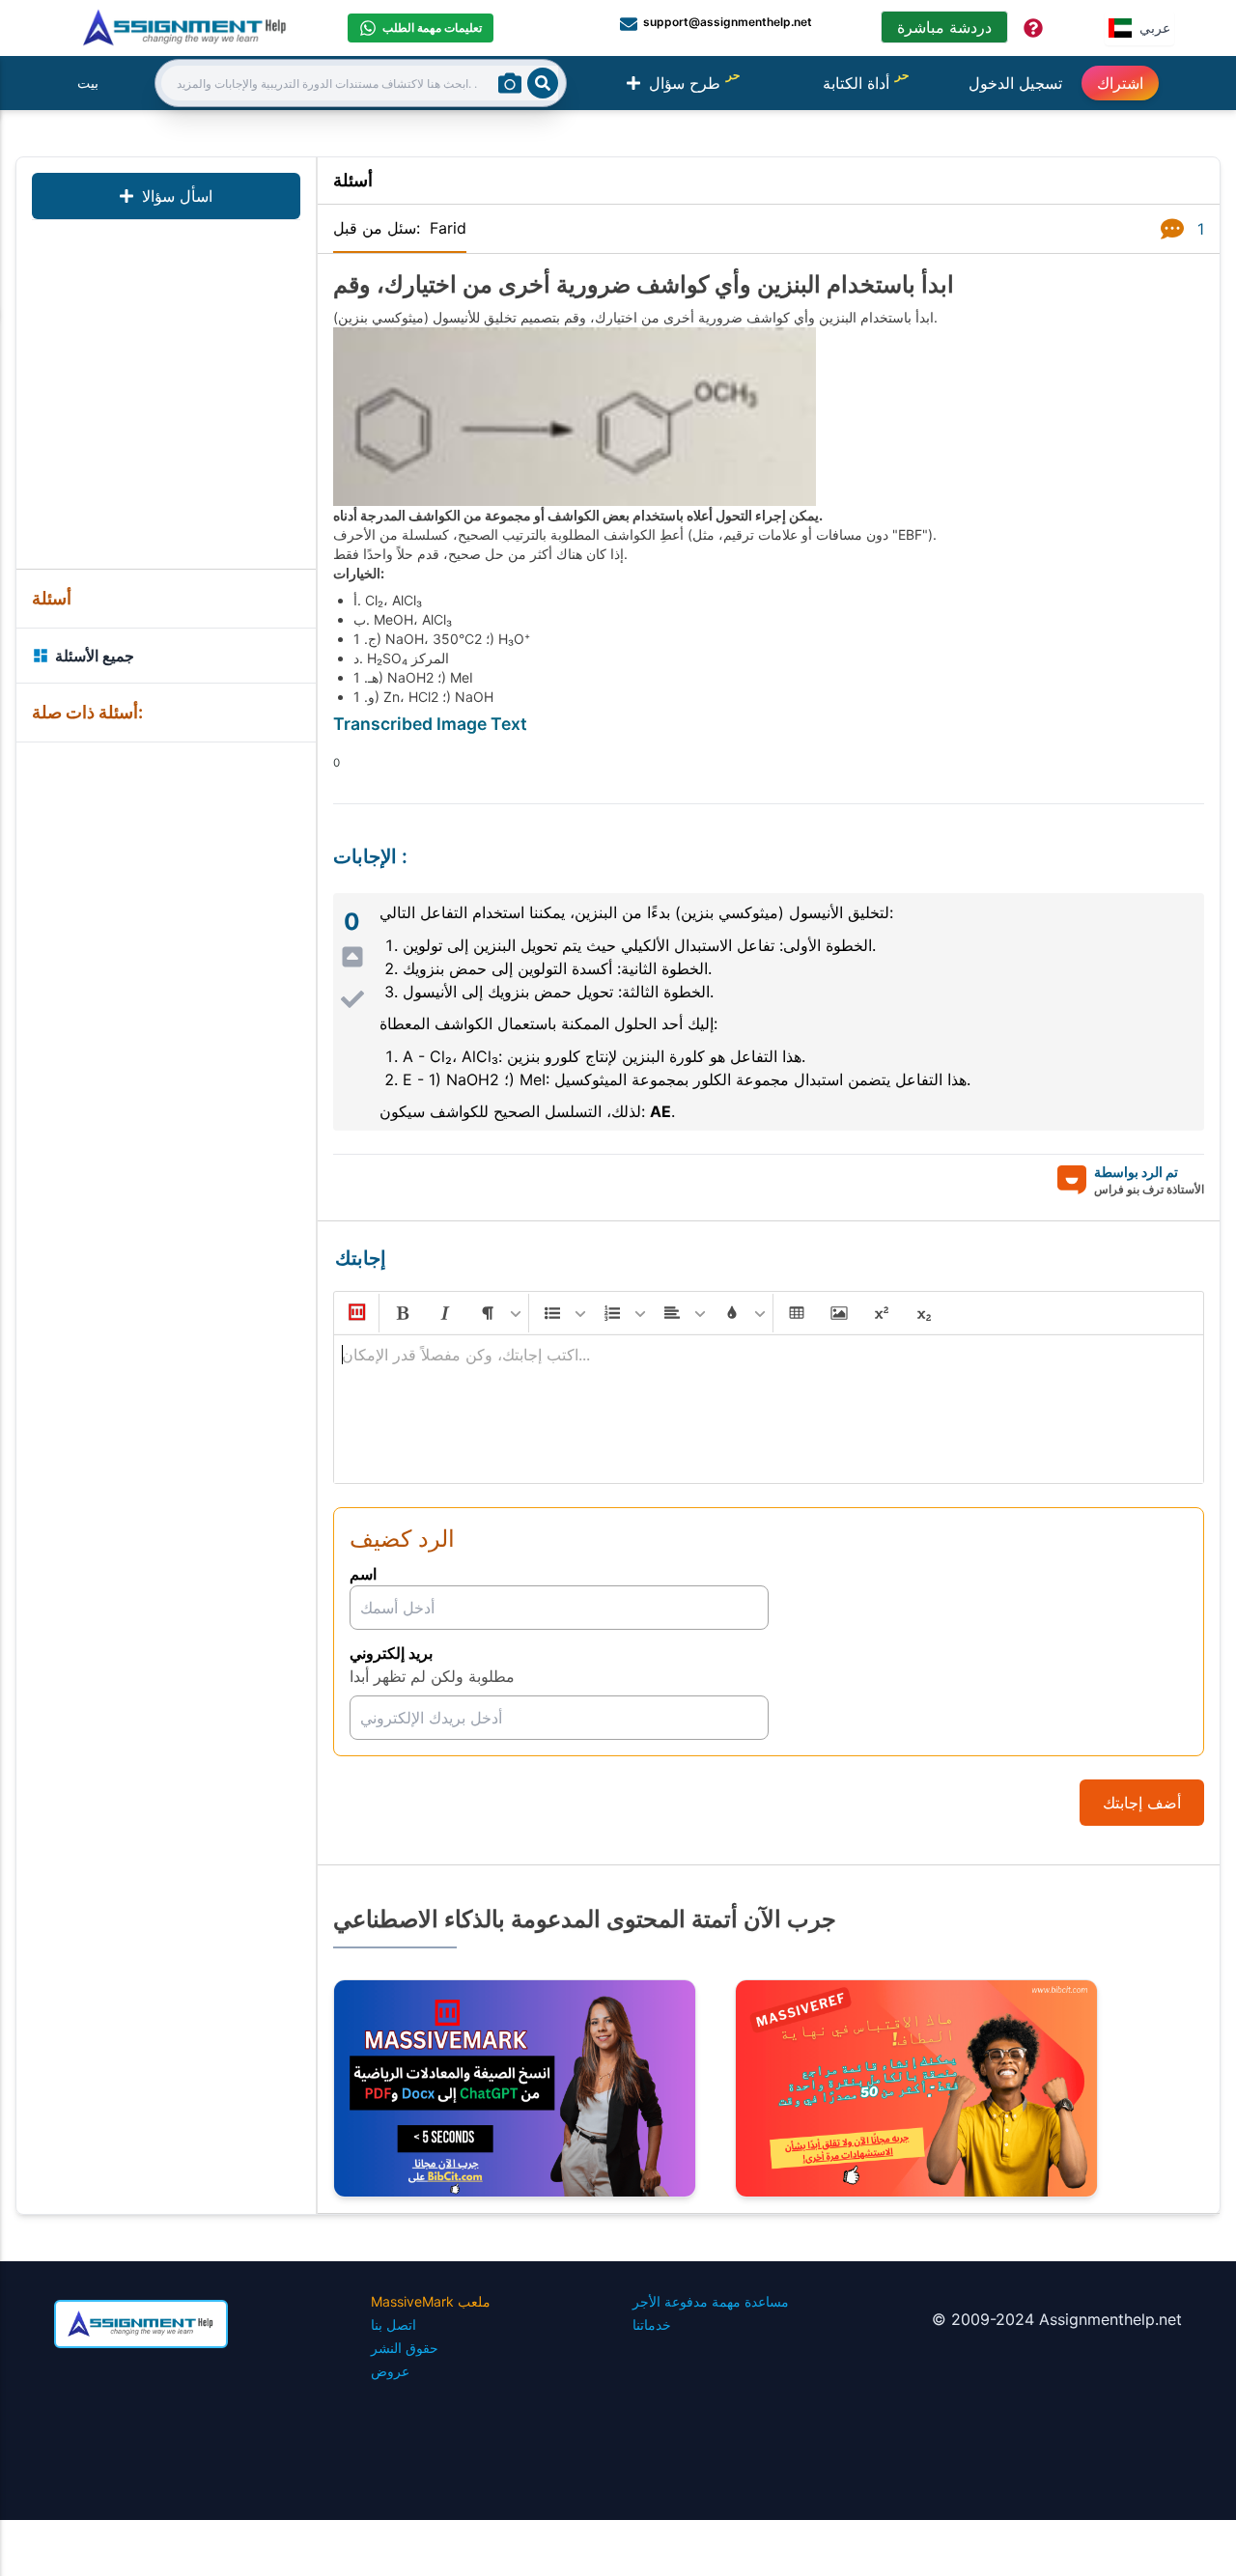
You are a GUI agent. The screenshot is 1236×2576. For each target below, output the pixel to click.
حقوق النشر (405, 2348)
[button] (355, 1313)
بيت (88, 83)
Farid (448, 228)
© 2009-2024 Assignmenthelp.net (1057, 2319)
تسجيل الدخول (1015, 83)
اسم (363, 1574)
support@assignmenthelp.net (728, 22)
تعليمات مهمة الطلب (432, 28)
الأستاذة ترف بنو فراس (1149, 1189)
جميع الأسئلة (95, 656)
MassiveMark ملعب (431, 2301)
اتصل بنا (393, 2324)
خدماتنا (652, 2324)
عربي (1155, 28)
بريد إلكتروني (391, 1653)
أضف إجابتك (1142, 1803)
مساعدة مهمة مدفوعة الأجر (711, 2301)
